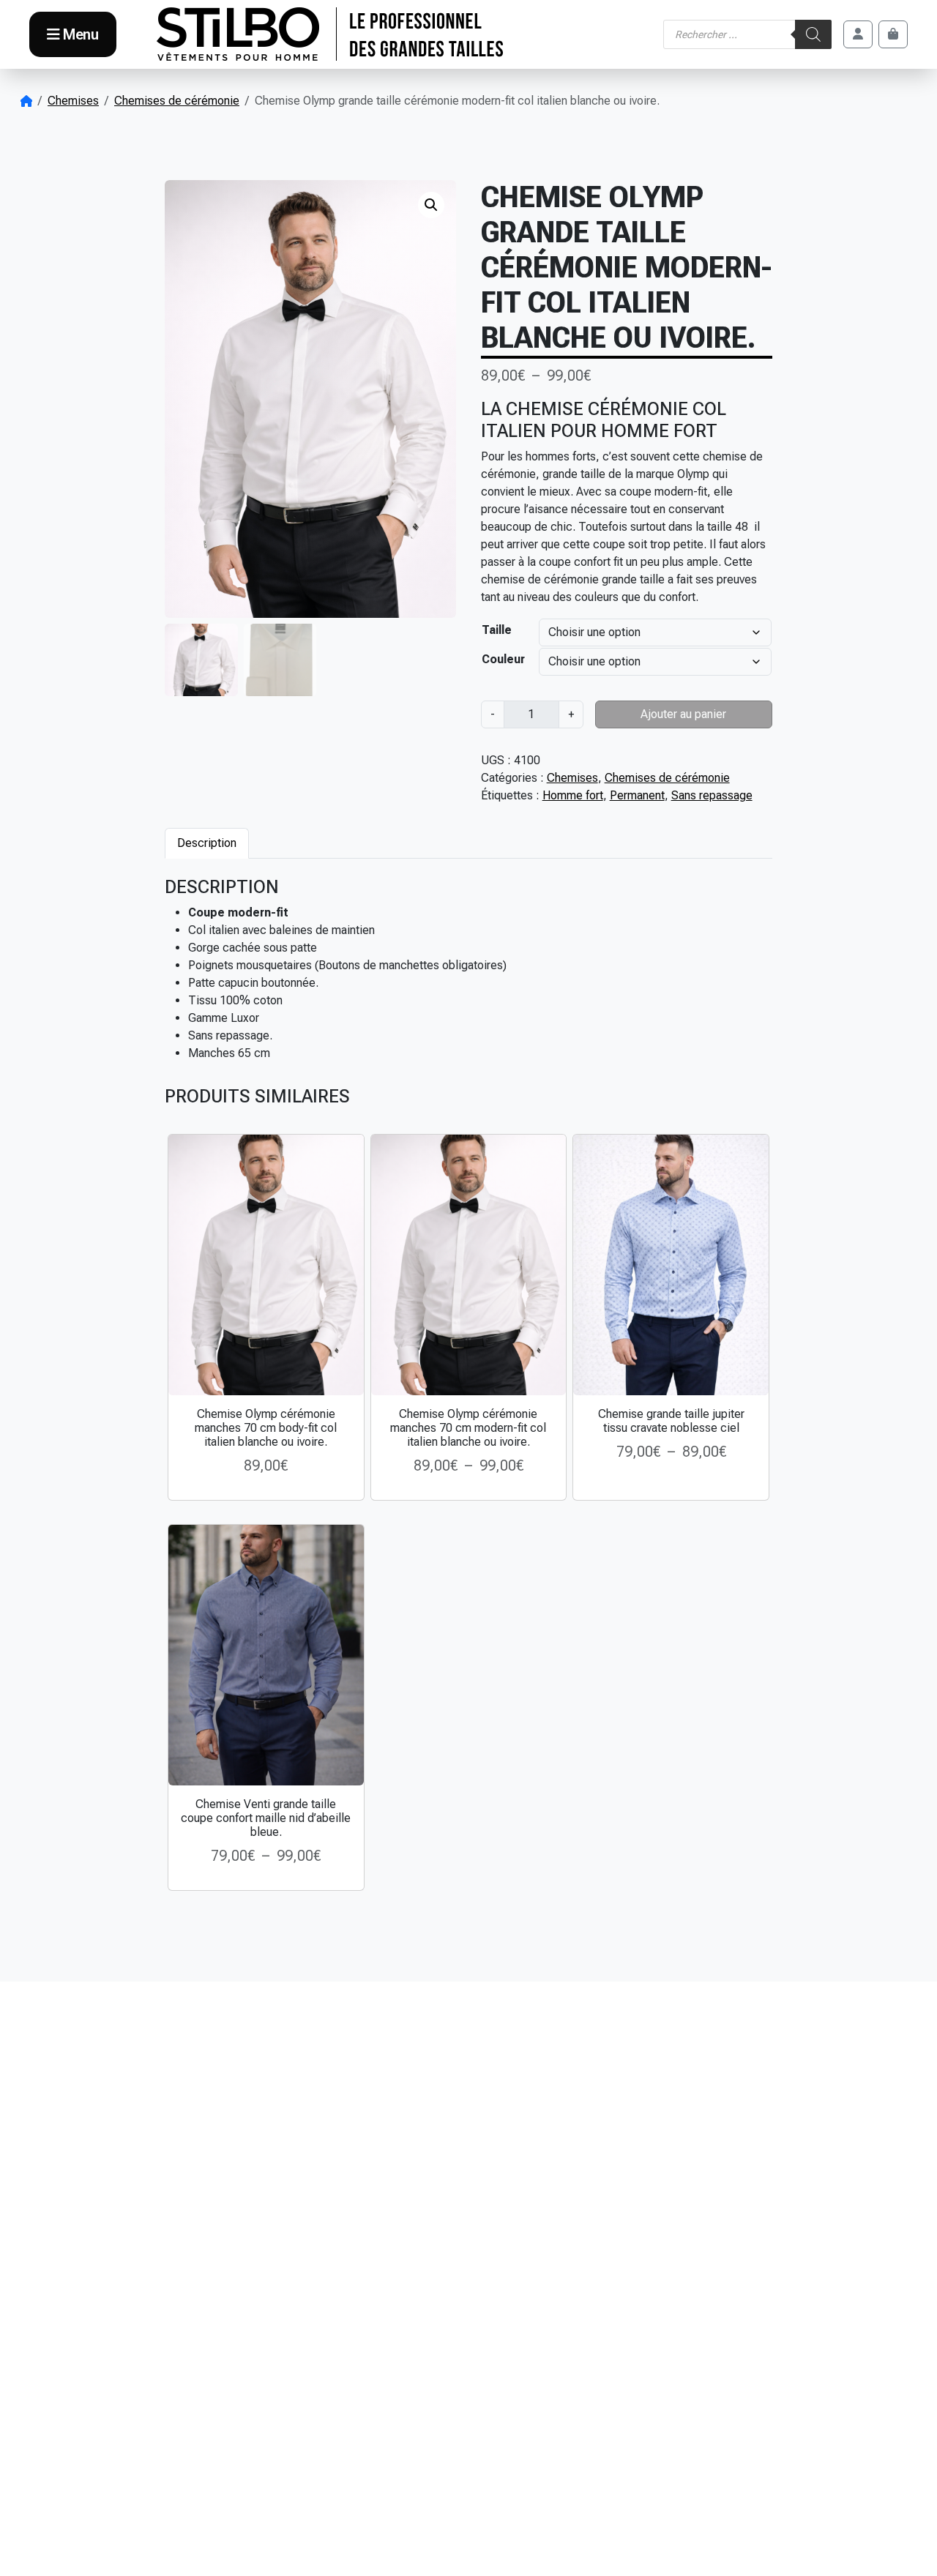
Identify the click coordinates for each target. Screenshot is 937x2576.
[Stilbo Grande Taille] (330, 34)
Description (207, 843)
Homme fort (573, 795)
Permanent (637, 795)
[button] (431, 205)
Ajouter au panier (683, 714)
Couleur (503, 659)
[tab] (207, 843)
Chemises (73, 101)
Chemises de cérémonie (177, 101)
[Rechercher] (813, 34)
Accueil (26, 101)
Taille (497, 630)
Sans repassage (712, 795)
